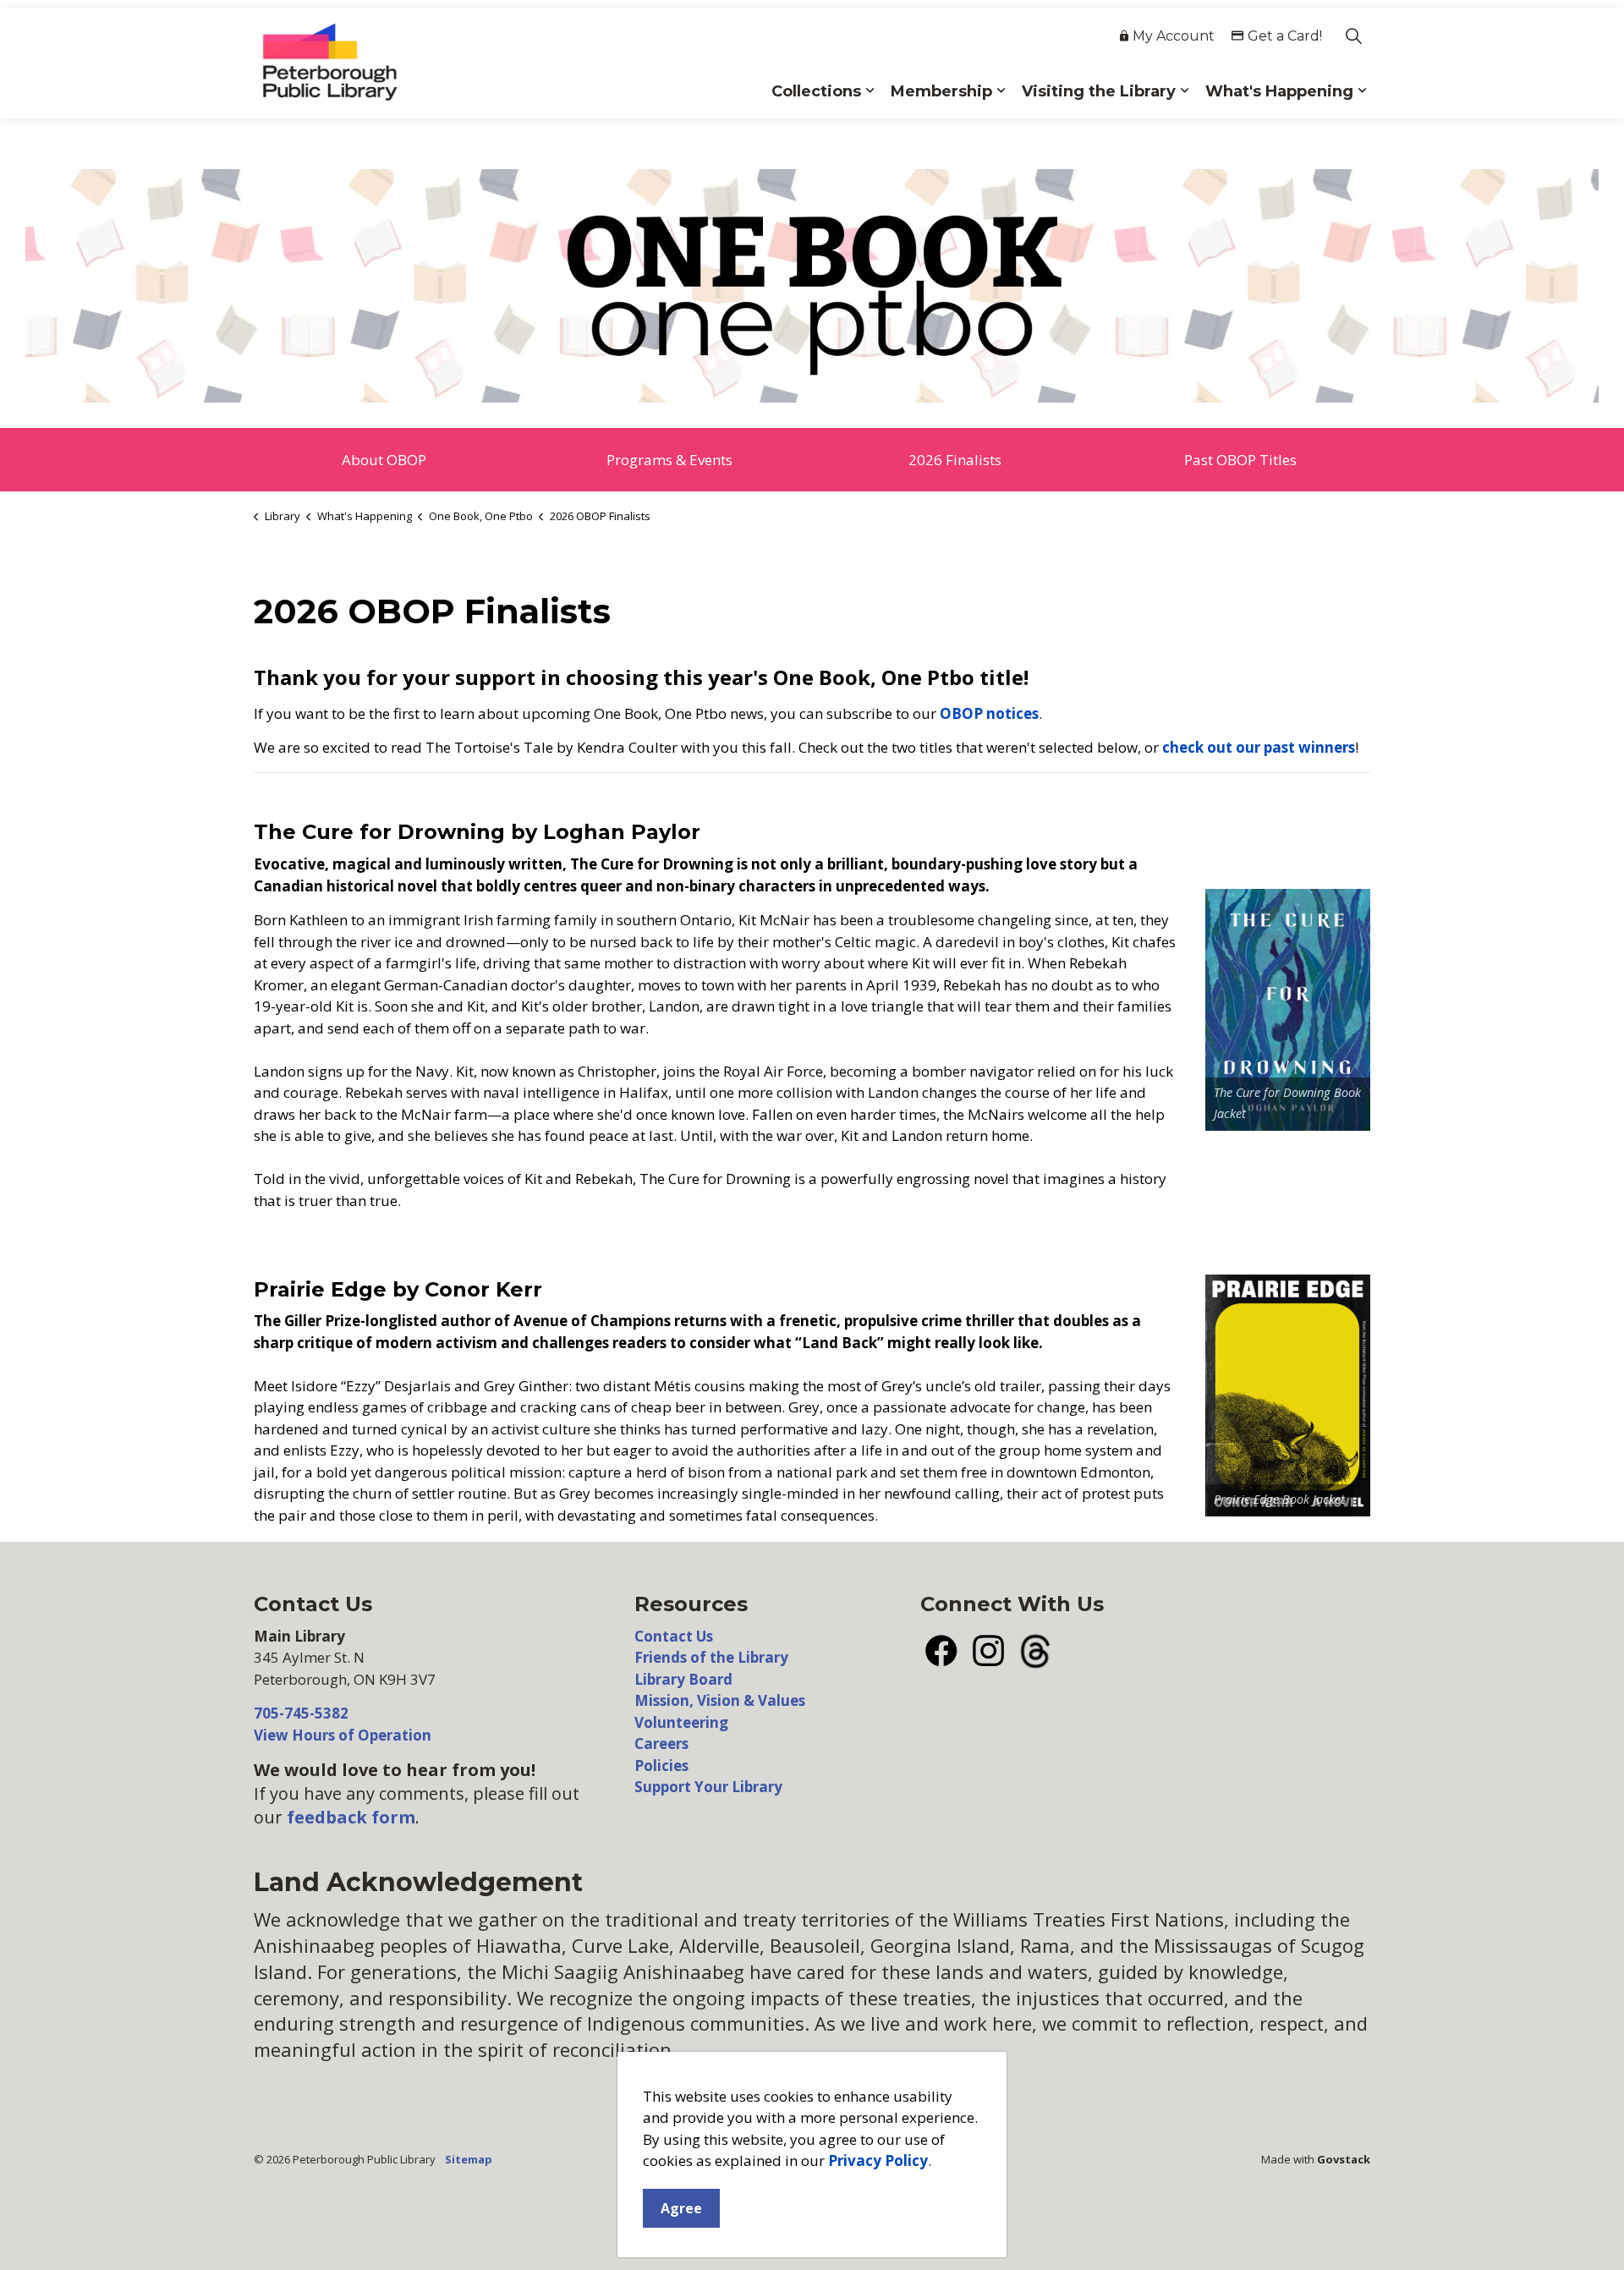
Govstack (1344, 2159)
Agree (681, 2208)
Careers (661, 1744)
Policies (661, 1766)
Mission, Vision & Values (720, 1700)
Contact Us (674, 1636)
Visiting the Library (1099, 91)
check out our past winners (1259, 747)
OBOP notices (989, 713)
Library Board (683, 1679)
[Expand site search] (1353, 36)
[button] (812, 286)
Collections (816, 91)
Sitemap (469, 2159)
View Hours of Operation (343, 1735)
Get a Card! (1285, 36)
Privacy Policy (878, 2161)
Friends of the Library (711, 1657)
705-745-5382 (301, 1713)
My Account (1174, 36)
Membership (941, 91)
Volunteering (681, 1722)
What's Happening (1279, 91)
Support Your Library (708, 1787)
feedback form (351, 1817)
